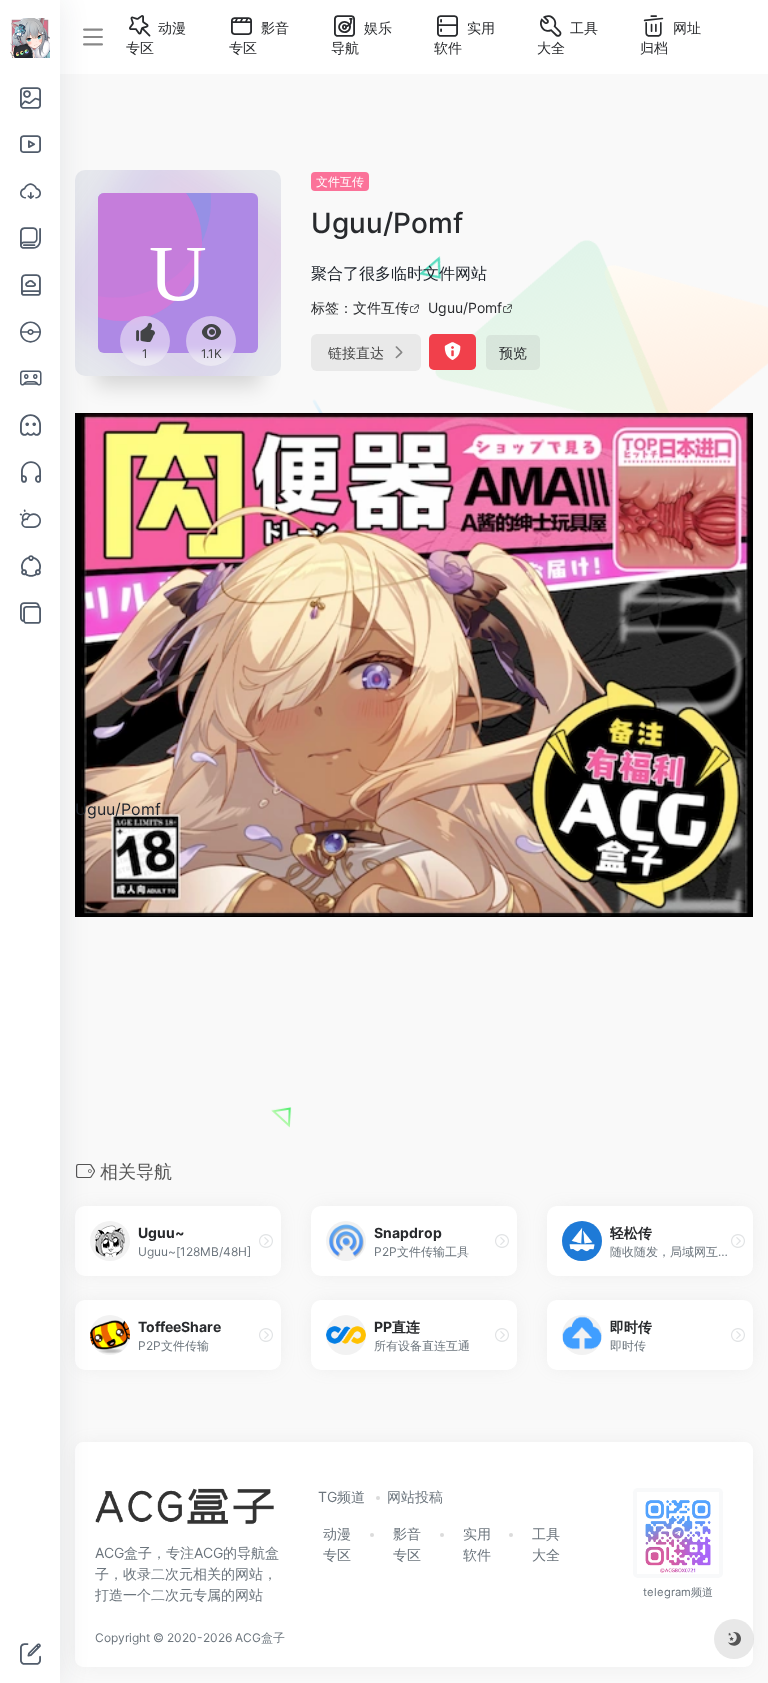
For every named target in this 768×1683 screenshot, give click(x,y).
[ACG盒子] (184, 1513)
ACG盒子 (260, 1637)
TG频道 (341, 1496)
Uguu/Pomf (465, 307)
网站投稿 (415, 1496)
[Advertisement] (414, 989)
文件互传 (340, 181)
